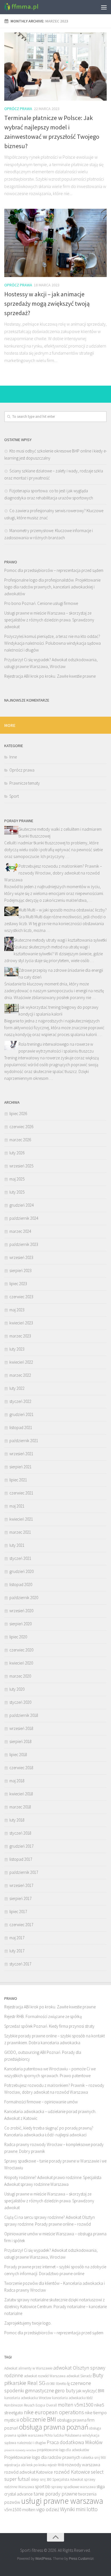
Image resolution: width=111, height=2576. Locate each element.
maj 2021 (17, 1506)
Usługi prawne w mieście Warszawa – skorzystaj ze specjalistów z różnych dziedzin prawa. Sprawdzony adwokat (49, 620)
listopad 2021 (21, 1427)
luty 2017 (17, 1951)
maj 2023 (17, 1310)
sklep (35, 2479)
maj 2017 (17, 1938)
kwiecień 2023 (21, 1323)
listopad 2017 (21, 1859)
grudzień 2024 (21, 1205)
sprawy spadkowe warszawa (73, 2487)
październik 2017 (24, 1872)
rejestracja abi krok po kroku (25, 2465)
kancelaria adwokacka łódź (72, 2398)
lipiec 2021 (18, 1480)
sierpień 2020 (20, 1624)
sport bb (43, 2486)
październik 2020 (24, 1598)
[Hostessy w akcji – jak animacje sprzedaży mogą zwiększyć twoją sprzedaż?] (55, 243)
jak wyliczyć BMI (90, 2391)
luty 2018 (17, 1820)
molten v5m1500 (76, 2405)
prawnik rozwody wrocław (20, 2450)
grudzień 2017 (21, 1846)
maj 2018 (17, 1781)
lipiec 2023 (18, 1284)
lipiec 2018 (18, 1755)
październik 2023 (24, 1244)
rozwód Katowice (72, 2472)
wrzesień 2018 (21, 1728)
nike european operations (54, 2412)
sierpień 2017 (20, 1898)
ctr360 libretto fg (58, 2384)
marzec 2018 (20, 1807)
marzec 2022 (20, 1375)
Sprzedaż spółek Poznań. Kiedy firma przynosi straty (49, 2026)
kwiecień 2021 (21, 1519)
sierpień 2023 (20, 1271)
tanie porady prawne (55, 2494)
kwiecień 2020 (21, 1663)
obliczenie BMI (38, 2419)
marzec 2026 (20, 1140)
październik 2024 (24, 1218)
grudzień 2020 (21, 1571)
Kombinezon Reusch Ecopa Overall (31, 2405)
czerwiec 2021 (21, 1493)
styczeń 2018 (20, 1833)
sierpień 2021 (20, 1467)
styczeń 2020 (20, 1702)
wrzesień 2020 (21, 1611)
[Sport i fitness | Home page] (27, 7)
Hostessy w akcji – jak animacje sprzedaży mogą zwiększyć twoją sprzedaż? (47, 303)
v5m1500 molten (20, 2509)
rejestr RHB (56, 2465)
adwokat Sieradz (79, 2376)
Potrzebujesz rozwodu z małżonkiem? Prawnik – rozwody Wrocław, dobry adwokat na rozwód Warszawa (53, 873)
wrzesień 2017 (21, 1885)
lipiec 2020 (18, 1637)
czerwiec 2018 (21, 1768)
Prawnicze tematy (25, 783)
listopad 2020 (21, 1584)
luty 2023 (17, 1349)
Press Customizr (81, 2559)
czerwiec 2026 (21, 1127)
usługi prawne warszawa (62, 2501)
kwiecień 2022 (21, 1362)
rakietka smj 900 (93, 2458)
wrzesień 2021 (21, 1454)
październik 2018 (24, 1715)
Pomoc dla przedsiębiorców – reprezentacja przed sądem (54, 570)
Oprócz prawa (18, 109)
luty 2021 (17, 1545)
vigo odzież (48, 2509)
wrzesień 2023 (21, 1257)
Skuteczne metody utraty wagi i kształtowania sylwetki (60, 940)
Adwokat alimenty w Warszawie (28, 2368)
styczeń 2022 (20, 1401)
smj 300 (46, 2479)
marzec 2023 (20, 1336)
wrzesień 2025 (21, 1166)
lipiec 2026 (18, 1114)
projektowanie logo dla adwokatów (63, 2450)
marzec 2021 (20, 1532)
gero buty (65, 2390)
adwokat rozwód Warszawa (45, 2376)
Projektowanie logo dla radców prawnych (42, 2457)
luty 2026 (17, 1153)
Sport (14, 796)
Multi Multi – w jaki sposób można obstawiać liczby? (63, 910)
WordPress (43, 2559)
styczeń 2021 (20, 1558)
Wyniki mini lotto (79, 2509)
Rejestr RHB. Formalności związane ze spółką (43, 2016)
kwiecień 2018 (21, 1794)
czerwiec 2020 (21, 1650)
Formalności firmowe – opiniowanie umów (41, 2102)
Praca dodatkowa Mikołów (75, 2442)
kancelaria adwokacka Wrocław (28, 2398)
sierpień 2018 (20, 1741)
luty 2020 (17, 1689)
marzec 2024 (20, 1231)
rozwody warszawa (83, 2465)
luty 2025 (17, 1192)
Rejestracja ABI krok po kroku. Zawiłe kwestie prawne (50, 676)
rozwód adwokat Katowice (29, 2472)
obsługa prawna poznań (54, 2427)
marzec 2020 (20, 1676)
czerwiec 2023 (21, 1297)
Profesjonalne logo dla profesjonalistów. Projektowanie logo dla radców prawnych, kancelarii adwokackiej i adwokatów (52, 587)
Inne (13, 757)
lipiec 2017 (18, 1912)
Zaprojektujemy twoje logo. (28, 2323)
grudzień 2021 (21, 1414)
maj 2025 (17, 1179)
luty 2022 (17, 1388)
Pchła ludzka (54, 2435)
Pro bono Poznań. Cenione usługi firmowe (41, 603)
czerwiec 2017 (21, 1925)
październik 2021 (24, 1441)
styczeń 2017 (20, 1964)
